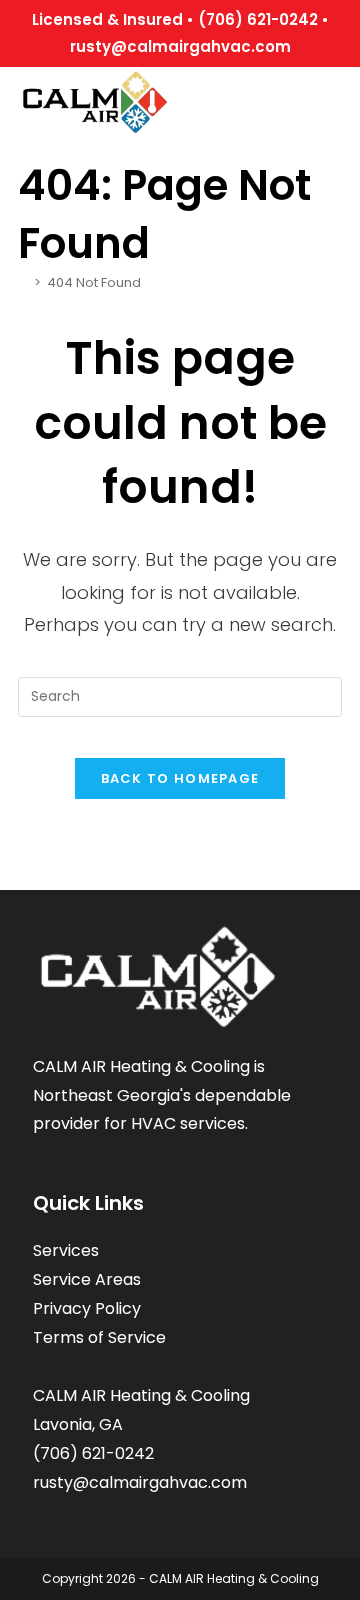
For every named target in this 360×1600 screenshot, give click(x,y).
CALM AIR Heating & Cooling (234, 1578)
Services (66, 1250)
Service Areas (87, 1279)
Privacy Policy (87, 1308)
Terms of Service (99, 1337)
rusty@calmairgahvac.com (180, 46)
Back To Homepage (180, 778)
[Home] (23, 282)
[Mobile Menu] (335, 96)
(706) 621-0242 (258, 19)
